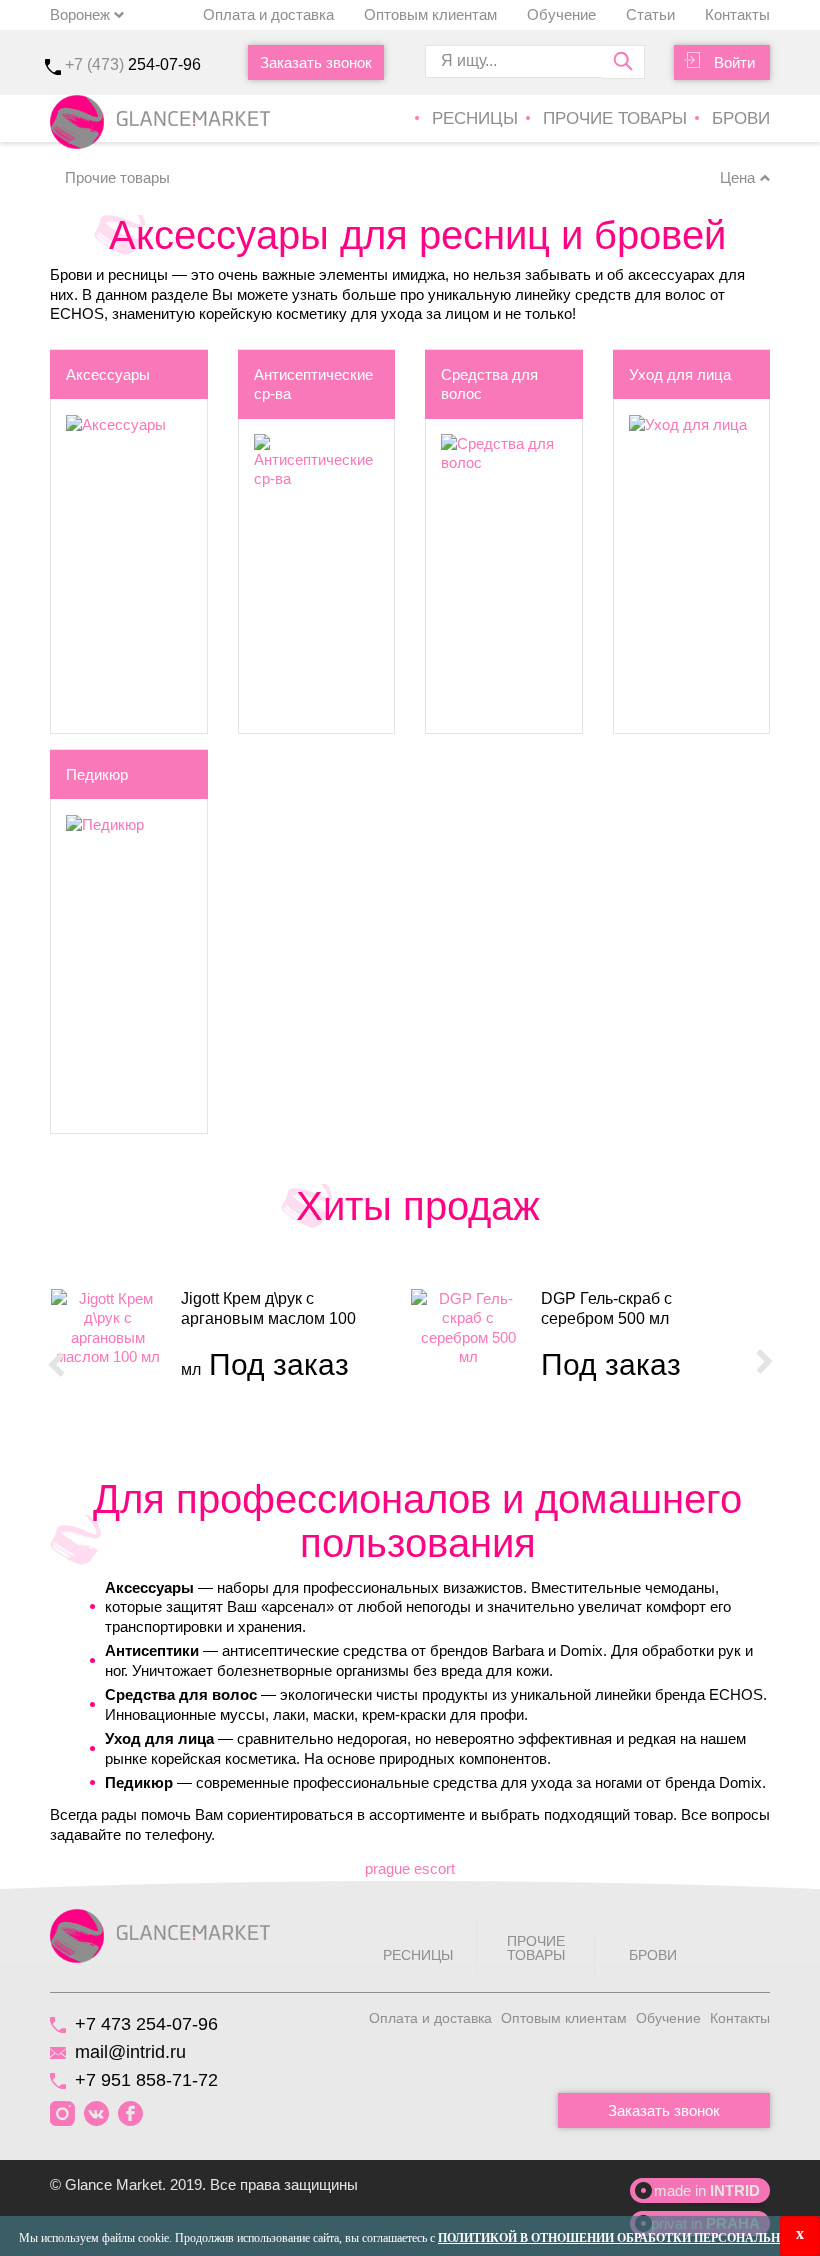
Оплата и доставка (268, 14)
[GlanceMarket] (160, 1934)
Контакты (737, 14)
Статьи (650, 14)
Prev (56, 1363)
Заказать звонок (316, 62)
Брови (741, 118)
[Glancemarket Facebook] (130, 2114)
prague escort (410, 1868)
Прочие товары (615, 118)
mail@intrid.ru (130, 2052)
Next (764, 1363)
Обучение (561, 14)
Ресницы (475, 118)
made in (707, 2190)
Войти (734, 62)
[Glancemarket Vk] (96, 2114)
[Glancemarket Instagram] (62, 2114)
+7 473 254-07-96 (146, 2024)
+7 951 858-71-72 (146, 2080)
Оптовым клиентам (430, 14)
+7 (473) (133, 64)
